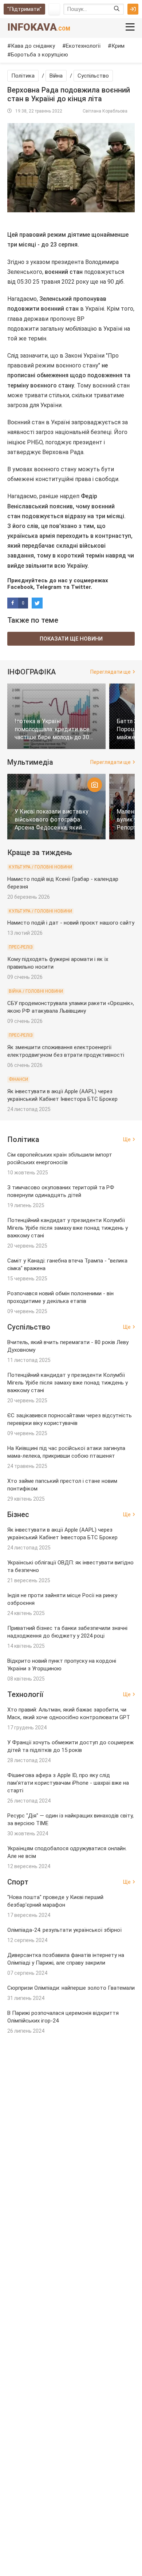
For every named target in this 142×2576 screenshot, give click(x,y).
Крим (118, 46)
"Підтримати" (24, 9)
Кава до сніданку (33, 46)
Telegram (49, 587)
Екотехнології (83, 46)
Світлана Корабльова (105, 111)
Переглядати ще (111, 672)
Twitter (81, 587)
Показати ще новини (71, 639)
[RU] (54, 9)
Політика (23, 76)
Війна (56, 76)
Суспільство (93, 76)
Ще (127, 1139)
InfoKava (39, 27)
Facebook (20, 587)
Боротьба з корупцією (40, 55)
